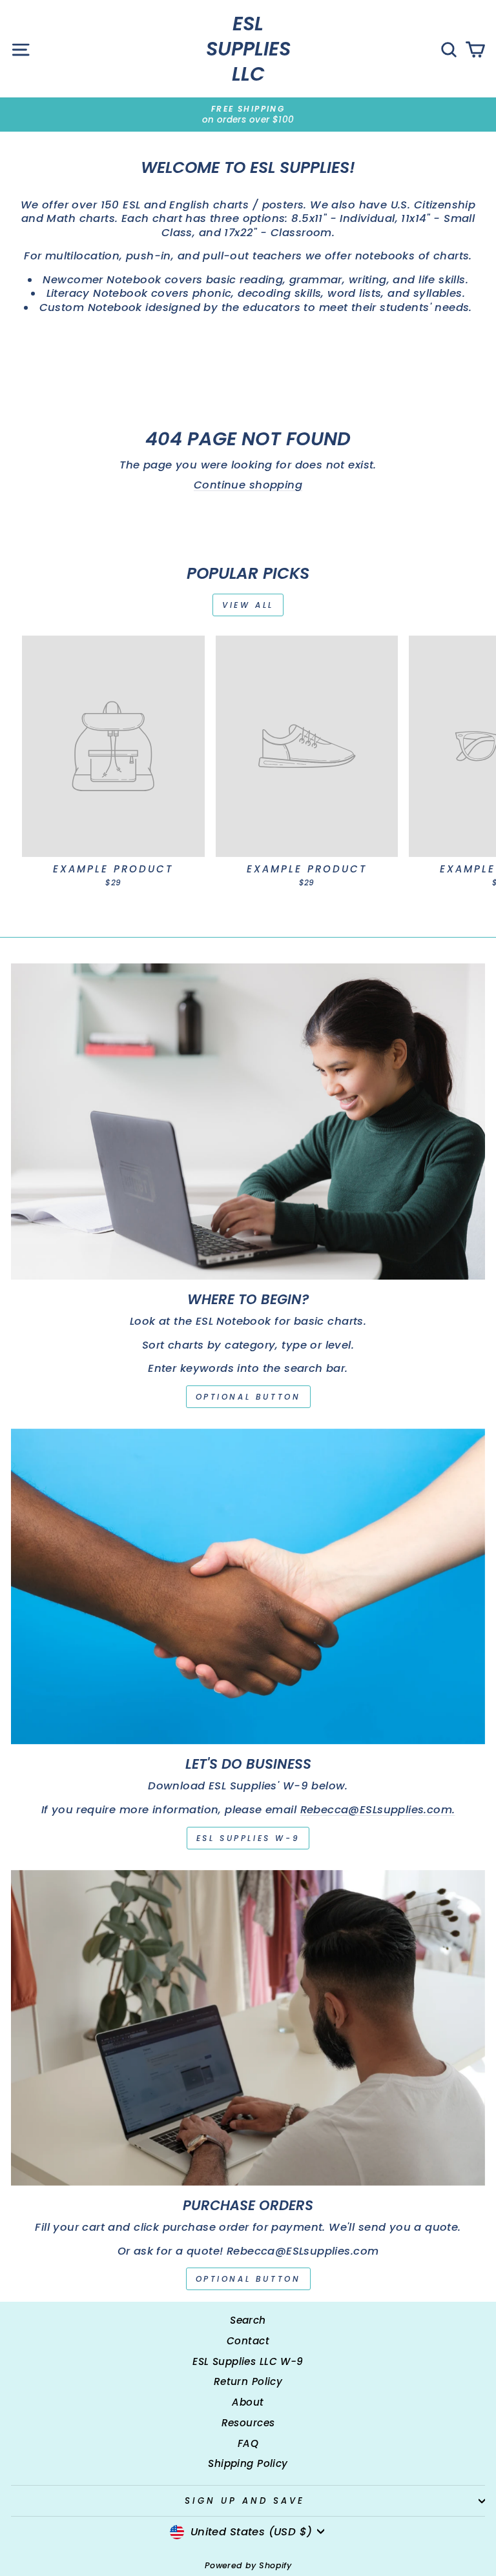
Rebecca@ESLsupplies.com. (378, 1810)
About (248, 2402)
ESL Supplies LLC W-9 (248, 2361)
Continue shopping (248, 485)
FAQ (248, 2443)
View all (248, 605)
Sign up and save (245, 2501)
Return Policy (248, 2381)
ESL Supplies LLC (248, 49)
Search (248, 2320)
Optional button (248, 1397)
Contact (248, 2341)
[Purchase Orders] (248, 2028)
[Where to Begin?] (248, 1121)
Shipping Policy (248, 2463)
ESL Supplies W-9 (248, 1838)
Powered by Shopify (248, 2565)
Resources (248, 2423)
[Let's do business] (248, 1586)
